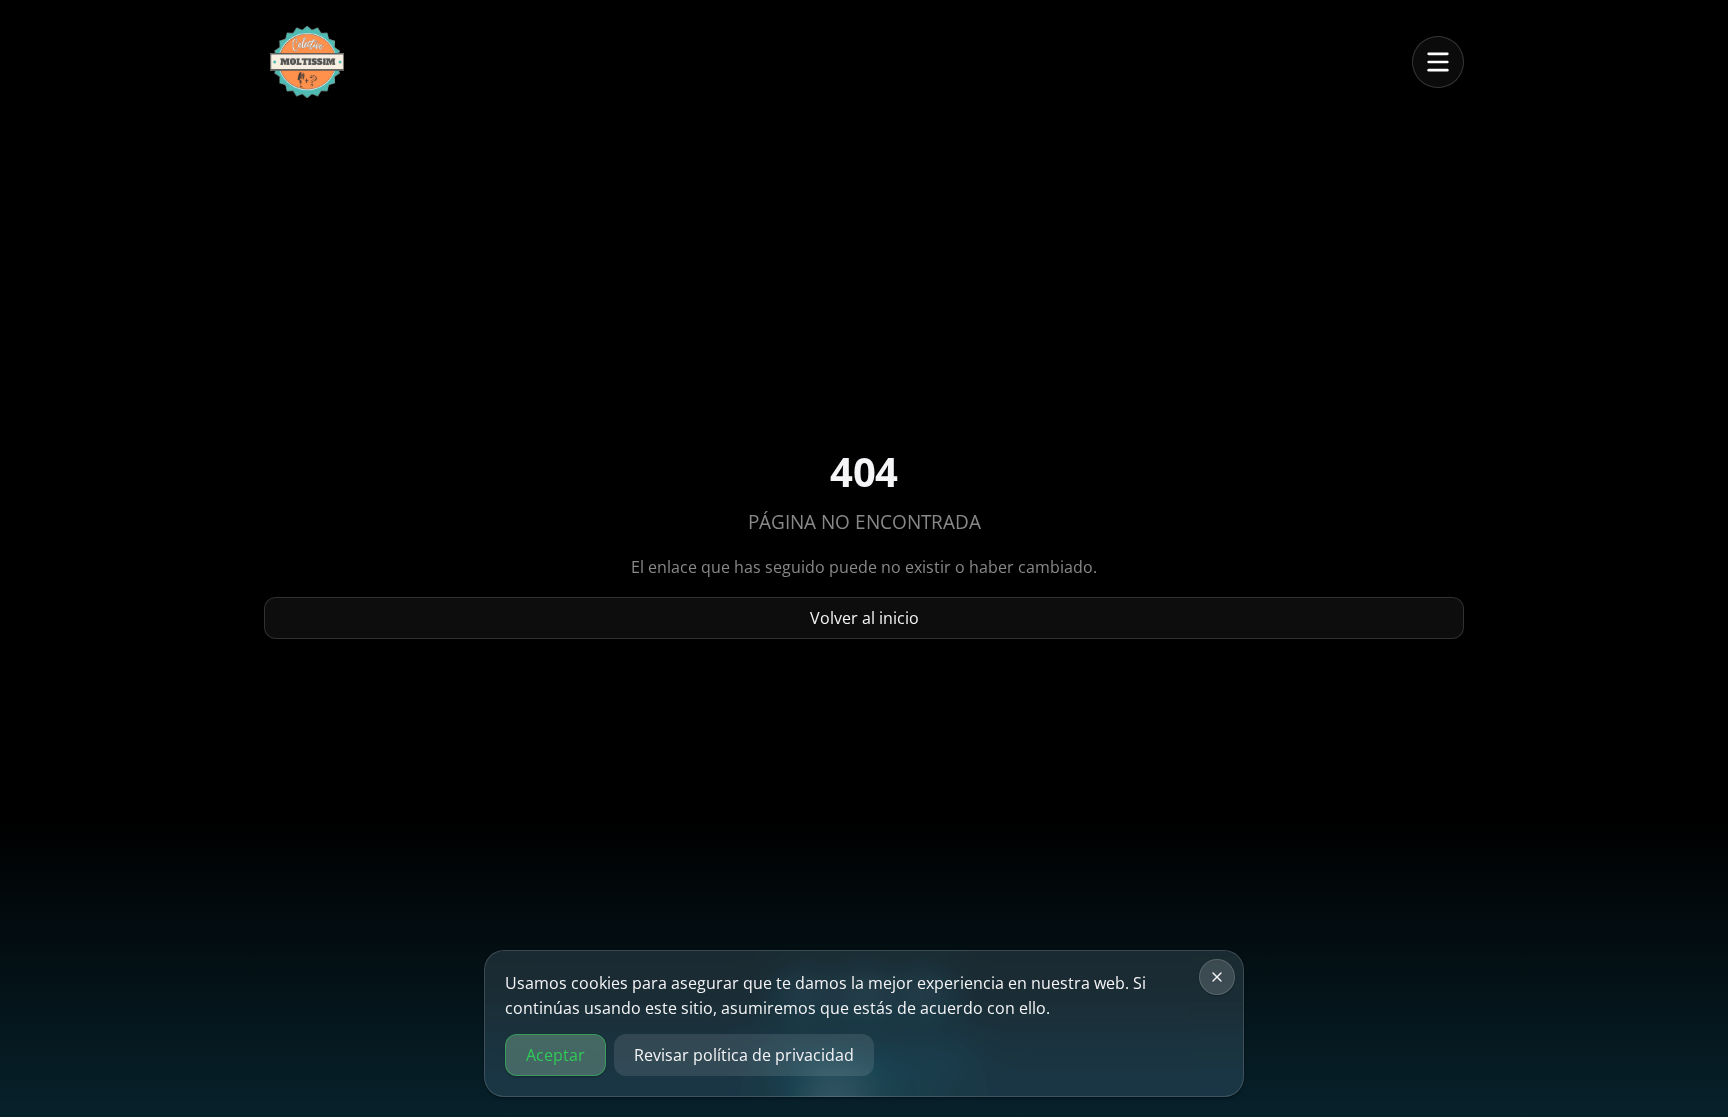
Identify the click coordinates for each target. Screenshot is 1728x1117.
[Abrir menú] (1438, 62)
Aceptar (555, 1055)
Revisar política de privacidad (744, 1055)
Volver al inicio (864, 618)
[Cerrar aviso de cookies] (1217, 977)
